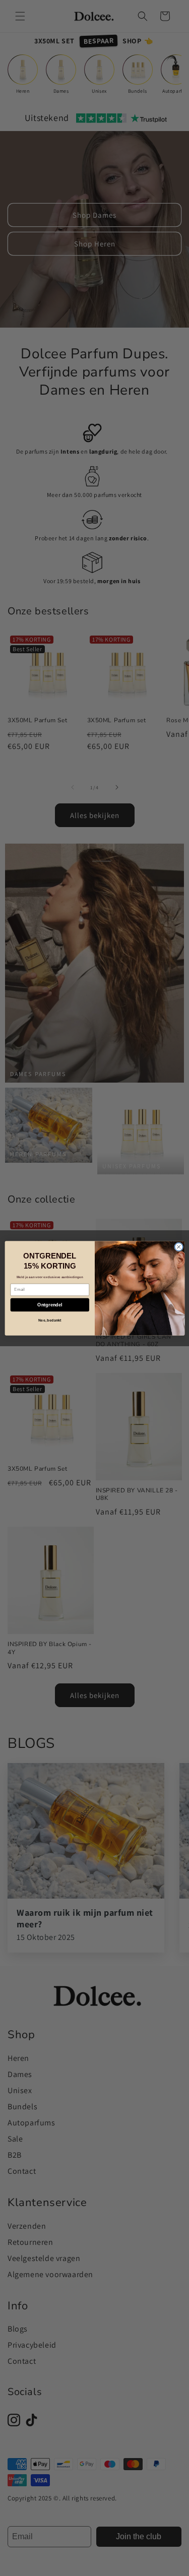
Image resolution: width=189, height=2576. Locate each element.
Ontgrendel (50, 1304)
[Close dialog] (178, 1246)
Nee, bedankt (49, 1320)
